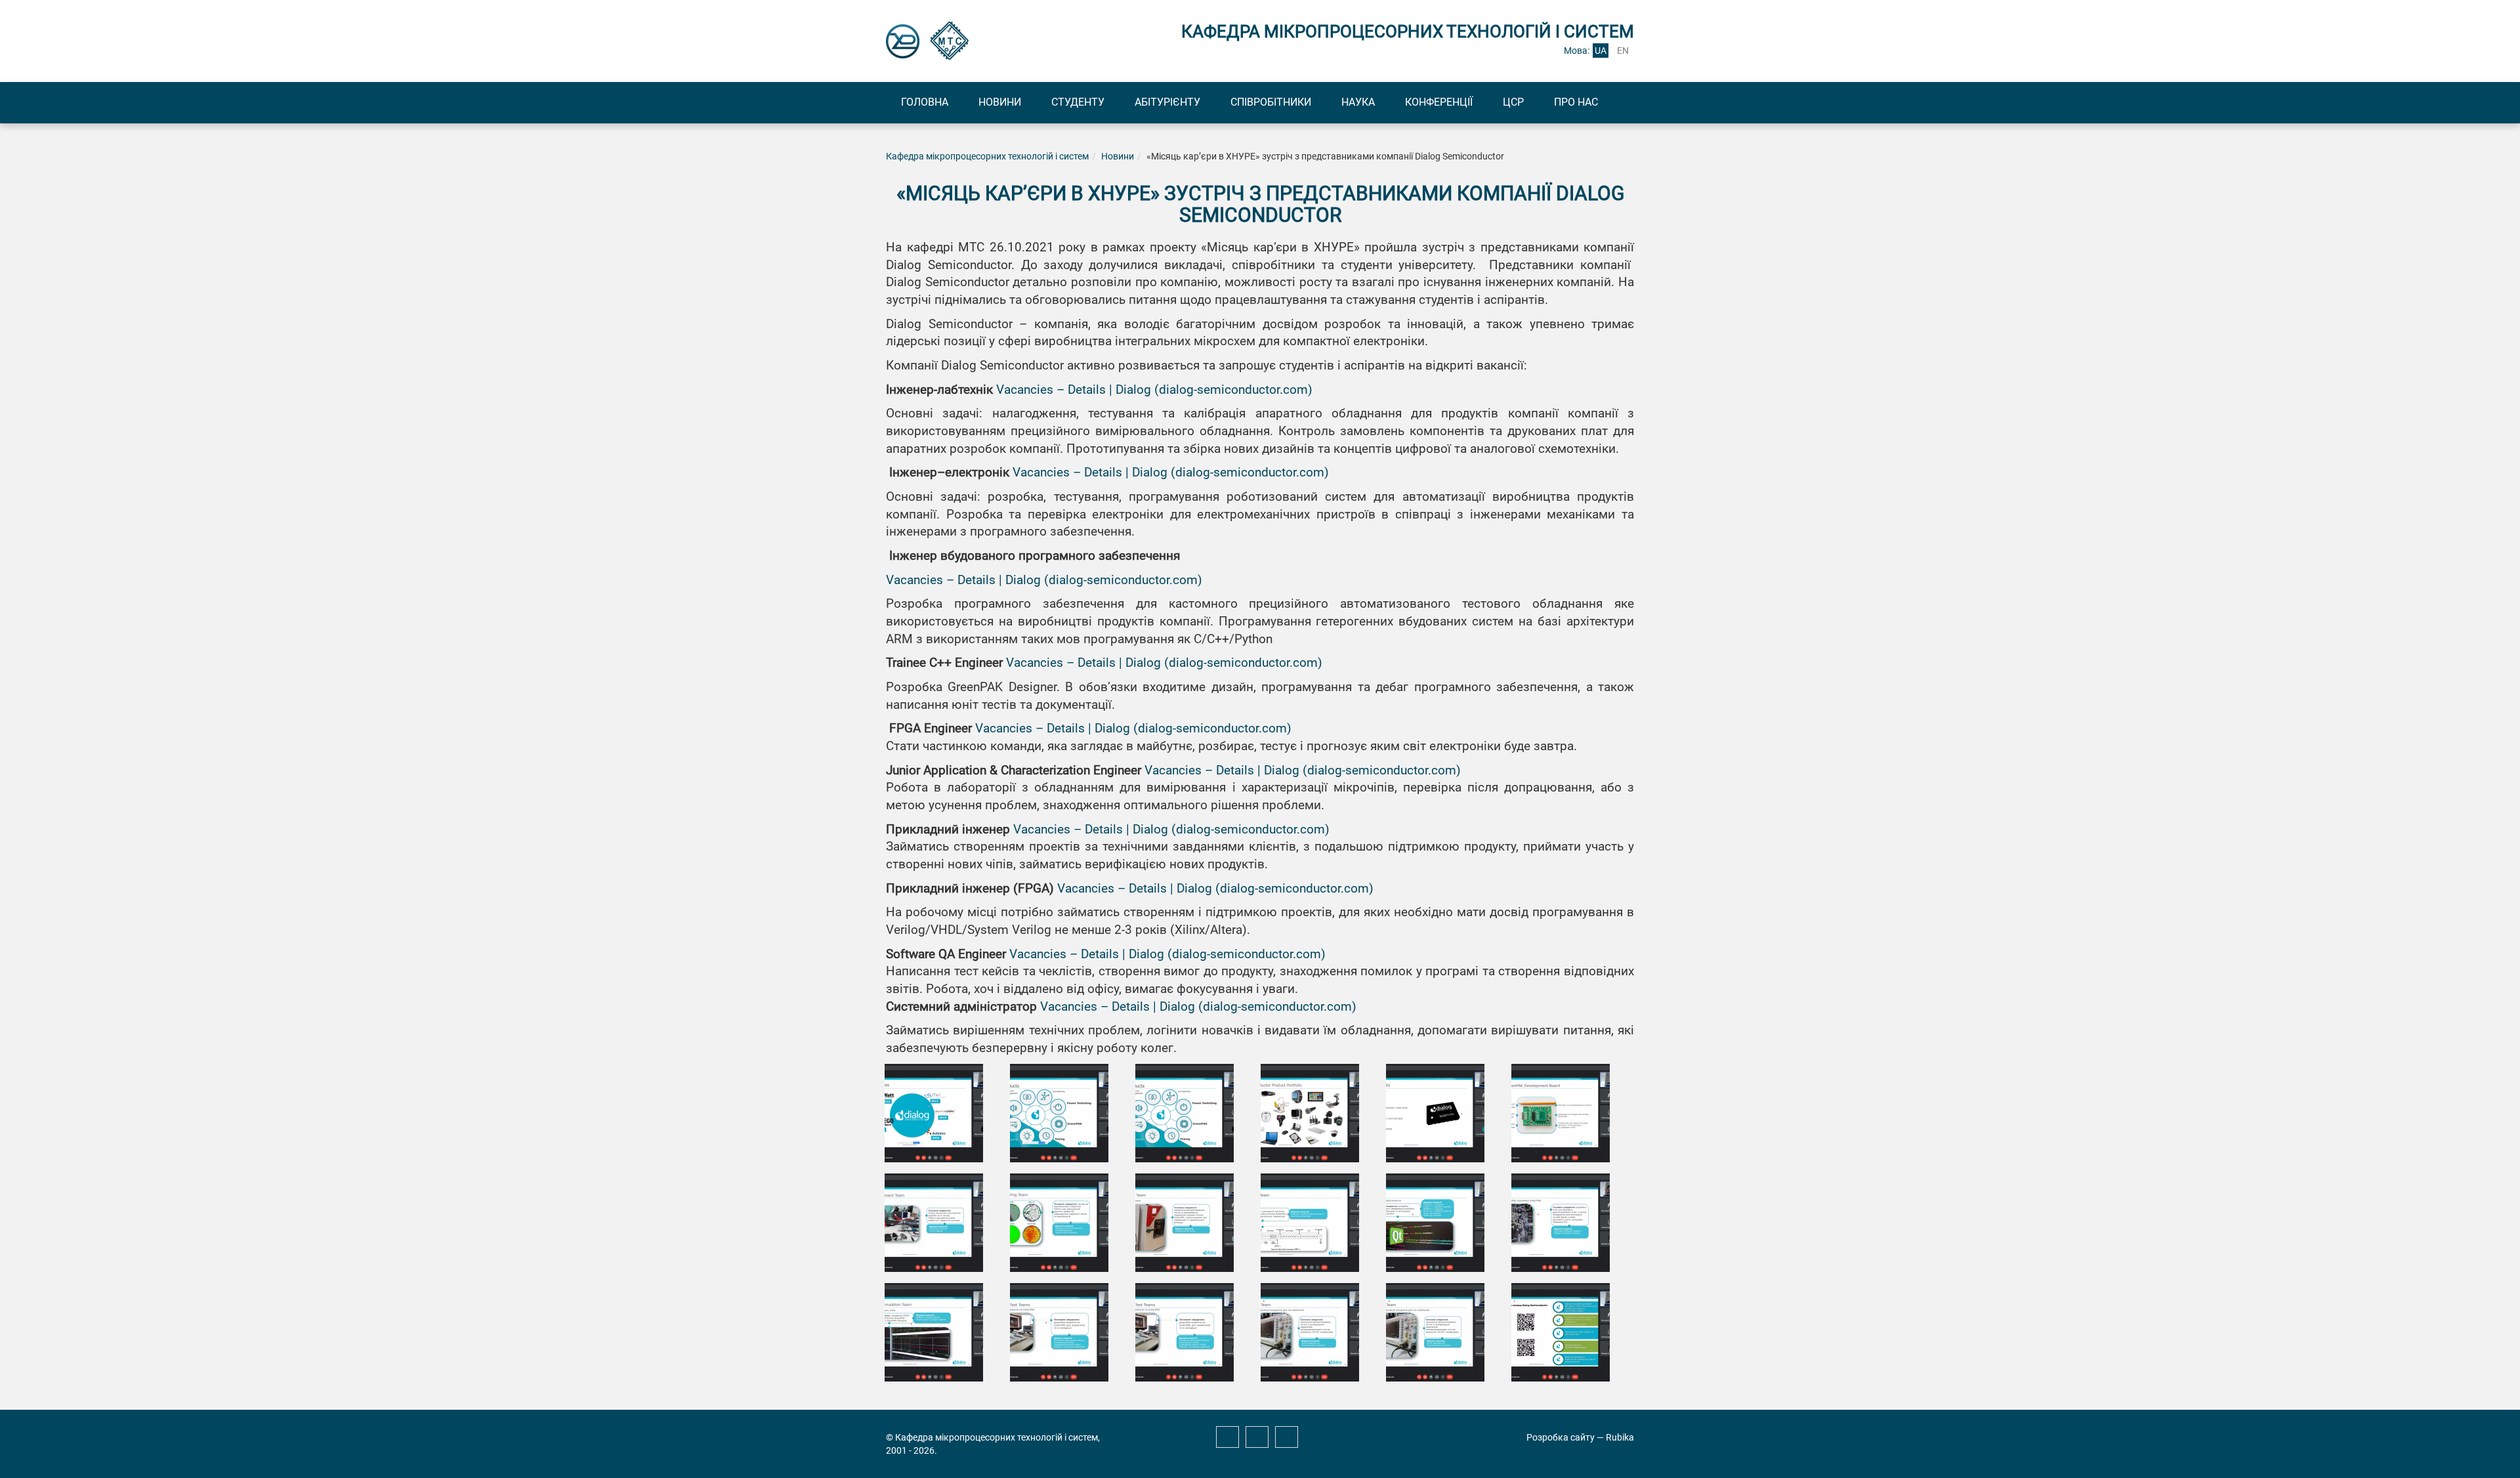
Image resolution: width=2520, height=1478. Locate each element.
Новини (1000, 102)
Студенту (1078, 102)
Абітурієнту (1167, 102)
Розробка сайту (1561, 1437)
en (1623, 51)
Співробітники (1271, 102)
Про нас (1576, 102)
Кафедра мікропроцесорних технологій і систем (987, 156)
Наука (1358, 102)
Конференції (1439, 102)
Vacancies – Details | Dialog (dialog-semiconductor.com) (1154, 390)
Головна (925, 102)
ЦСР (1513, 102)
